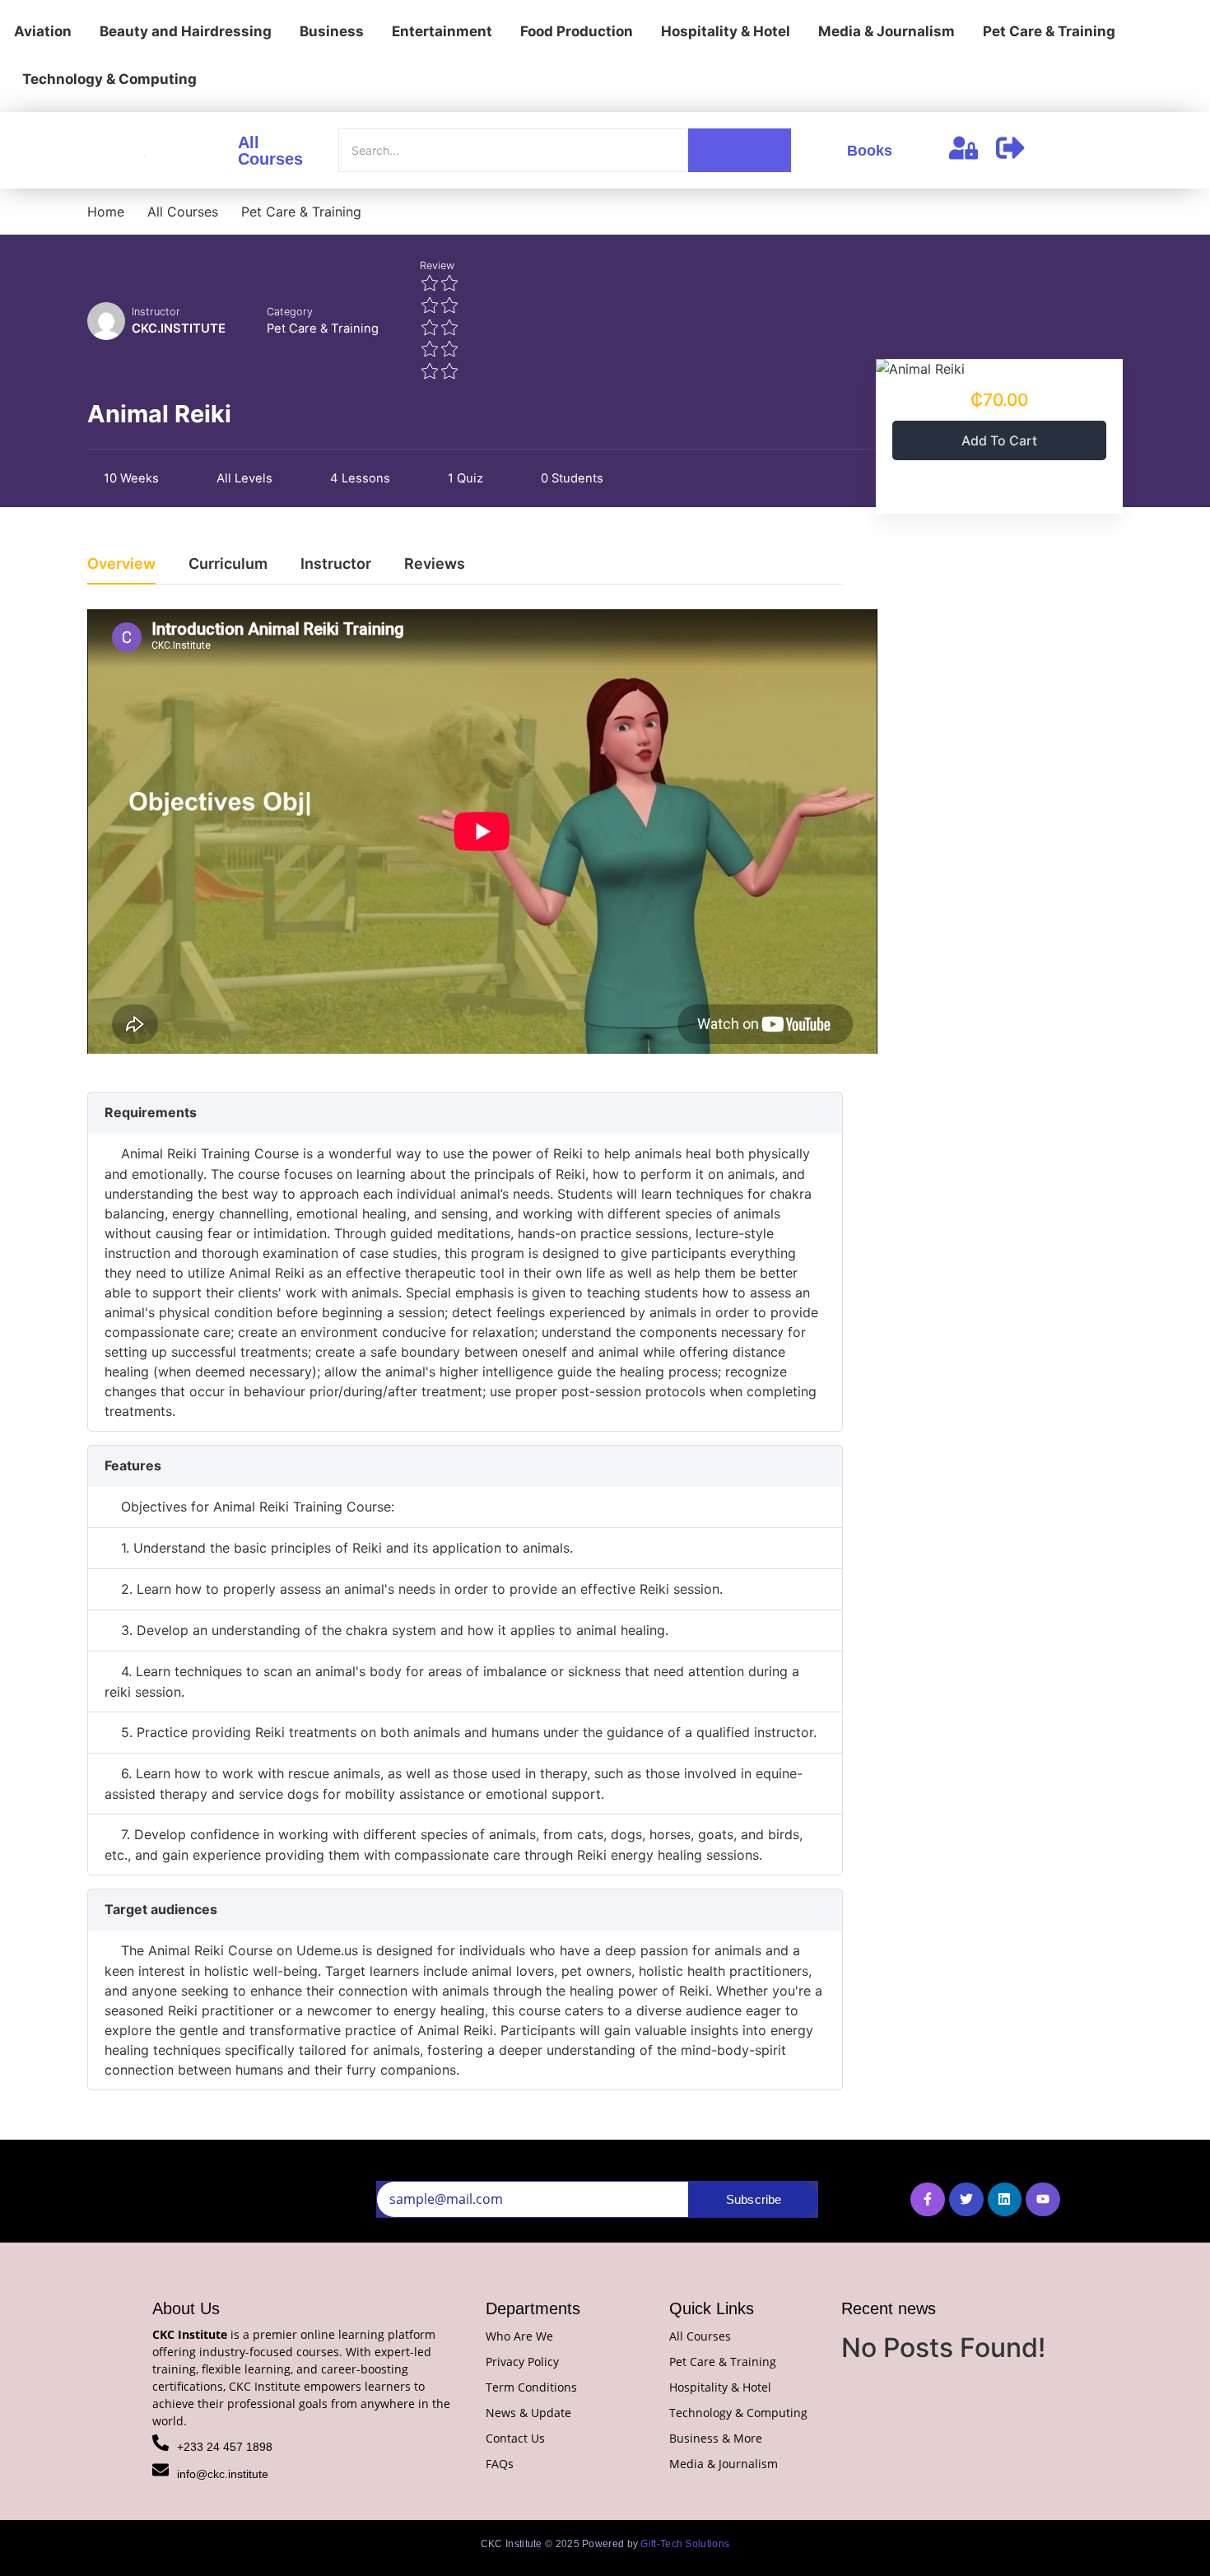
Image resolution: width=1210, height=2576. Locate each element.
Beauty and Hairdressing (186, 31)
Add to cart (999, 440)
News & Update (528, 2413)
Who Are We (519, 2336)
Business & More (716, 2438)
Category (290, 312)
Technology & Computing (109, 79)
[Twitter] (966, 2200)
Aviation (43, 31)
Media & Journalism (887, 31)
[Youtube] (1043, 2200)
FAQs (500, 2464)
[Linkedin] (1005, 2200)
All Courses (270, 151)
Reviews (435, 564)
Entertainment (442, 31)
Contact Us (515, 2438)
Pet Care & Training (1049, 31)
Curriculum (228, 564)
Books (870, 151)
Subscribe (754, 2199)
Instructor (156, 312)
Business (332, 31)
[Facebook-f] (928, 2200)
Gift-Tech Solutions (685, 2544)
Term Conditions (531, 2387)
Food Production (577, 31)
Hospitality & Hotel (726, 31)
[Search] (740, 150)
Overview (121, 564)
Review (437, 266)
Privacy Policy (522, 2362)
